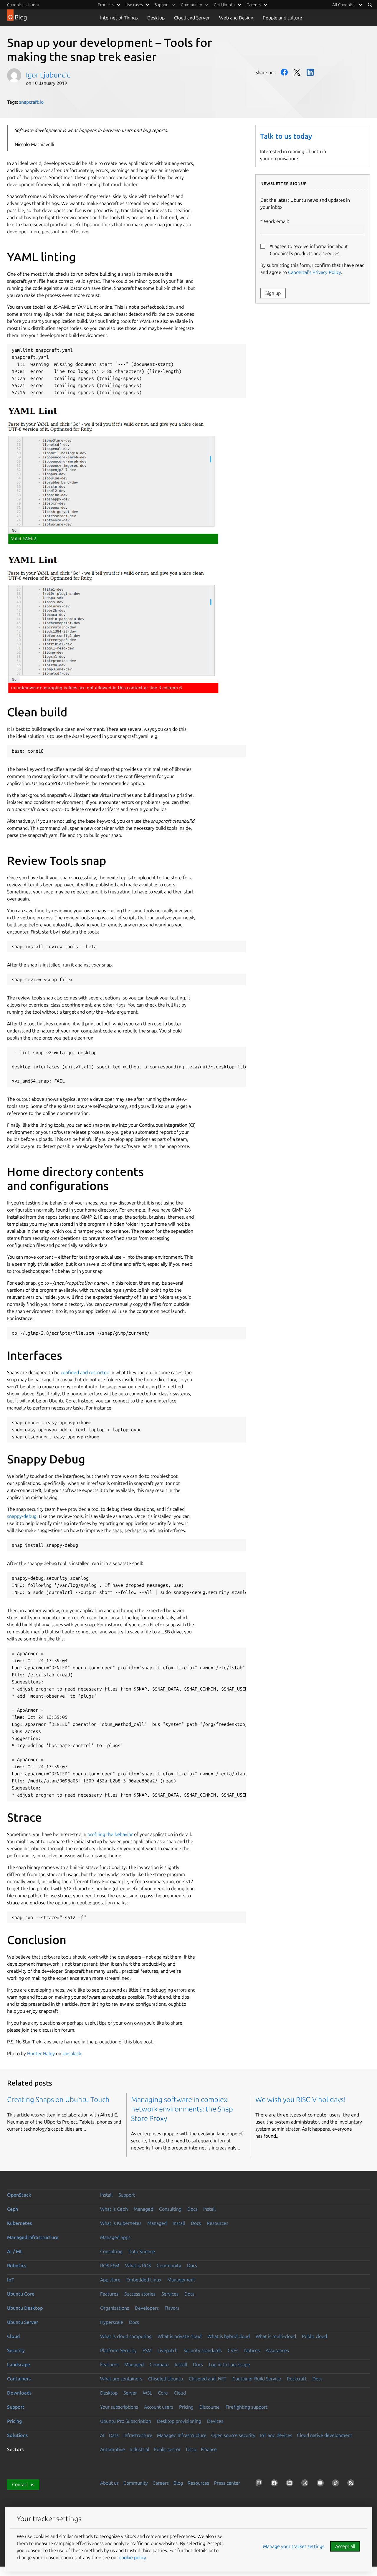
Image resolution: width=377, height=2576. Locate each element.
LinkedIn (310, 72)
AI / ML (15, 2251)
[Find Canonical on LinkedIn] (291, 2484)
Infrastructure (138, 2435)
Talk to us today (286, 136)
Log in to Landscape (229, 2364)
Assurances (277, 2350)
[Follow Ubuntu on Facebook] (275, 2484)
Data (114, 2435)
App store (110, 2280)
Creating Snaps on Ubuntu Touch (58, 2100)
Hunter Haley (41, 2053)
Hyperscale (112, 2322)
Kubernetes (19, 2223)
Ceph (13, 2209)
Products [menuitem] (106, 5)
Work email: (276, 221)
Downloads (19, 2393)
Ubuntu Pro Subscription (126, 2421)
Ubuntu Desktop (25, 2308)
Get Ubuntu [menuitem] (224, 5)
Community (169, 2266)
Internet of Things (119, 18)
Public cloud (314, 2336)
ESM (147, 2350)
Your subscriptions (119, 2407)
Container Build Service (257, 2379)
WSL (147, 2393)
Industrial (139, 2449)
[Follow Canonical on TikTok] (337, 2484)
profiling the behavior (110, 1834)
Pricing (186, 2407)
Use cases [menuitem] (134, 5)
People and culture (282, 18)
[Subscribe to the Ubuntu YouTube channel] (321, 2484)
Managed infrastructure (33, 2237)
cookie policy (133, 2557)
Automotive (113, 2449)
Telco (191, 2449)
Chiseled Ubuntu (166, 2379)
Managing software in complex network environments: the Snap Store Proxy (182, 2109)
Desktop (156, 18)
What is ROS (138, 2266)
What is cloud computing (126, 2336)
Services (170, 2294)
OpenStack (19, 2195)
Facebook (284, 72)
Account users (159, 2407)
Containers (19, 2379)
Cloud (13, 2336)
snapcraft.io (31, 102)
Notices (252, 2350)
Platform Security (118, 2350)
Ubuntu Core (21, 2294)
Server (130, 2393)
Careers (161, 2483)
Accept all (345, 2546)
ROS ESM (110, 2266)
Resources (218, 2223)
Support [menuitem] (162, 5)
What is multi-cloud (276, 2336)
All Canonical (344, 5)
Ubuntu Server (23, 2322)
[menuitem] (348, 5)
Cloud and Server (192, 18)
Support (127, 2195)
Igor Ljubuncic (48, 75)
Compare (159, 2364)
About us (109, 2483)
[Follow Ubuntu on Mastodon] (260, 2484)
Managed (143, 2209)
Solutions (17, 2435)
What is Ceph (114, 2209)
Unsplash (72, 2053)
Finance (209, 2449)
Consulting (170, 2209)
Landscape (19, 2364)
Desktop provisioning (179, 2421)
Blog (178, 2483)
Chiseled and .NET (208, 2379)
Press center (227, 2483)
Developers (147, 2308)
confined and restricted (85, 1372)
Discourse (210, 2407)
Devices (215, 2421)
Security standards (203, 2350)
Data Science (142, 2251)
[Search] (370, 5)
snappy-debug (22, 1516)
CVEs (233, 2350)
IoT (11, 2280)
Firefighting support (247, 2407)
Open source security (233, 2435)
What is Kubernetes (121, 2223)
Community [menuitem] (191, 5)
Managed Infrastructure (182, 2435)
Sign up (273, 293)
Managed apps (115, 2237)
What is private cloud (180, 2336)
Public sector (167, 2449)
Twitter (297, 72)
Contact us (23, 2484)
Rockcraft (297, 2379)
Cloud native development (325, 2435)
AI (102, 2435)
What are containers (121, 2379)
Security (16, 2350)
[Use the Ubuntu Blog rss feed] (352, 2484)
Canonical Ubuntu (23, 5)
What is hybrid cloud (229, 2336)
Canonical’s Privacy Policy (315, 272)
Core (163, 2393)
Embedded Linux (144, 2280)
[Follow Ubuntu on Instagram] (306, 2484)
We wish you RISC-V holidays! (301, 2100)
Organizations (115, 2308)
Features (109, 2294)
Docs (192, 2209)
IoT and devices (276, 2435)
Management (181, 2280)
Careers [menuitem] (254, 5)
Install (106, 2195)
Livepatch (168, 2350)
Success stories (140, 2294)
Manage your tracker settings (294, 2546)
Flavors (172, 2308)
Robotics (17, 2266)
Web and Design (236, 18)
